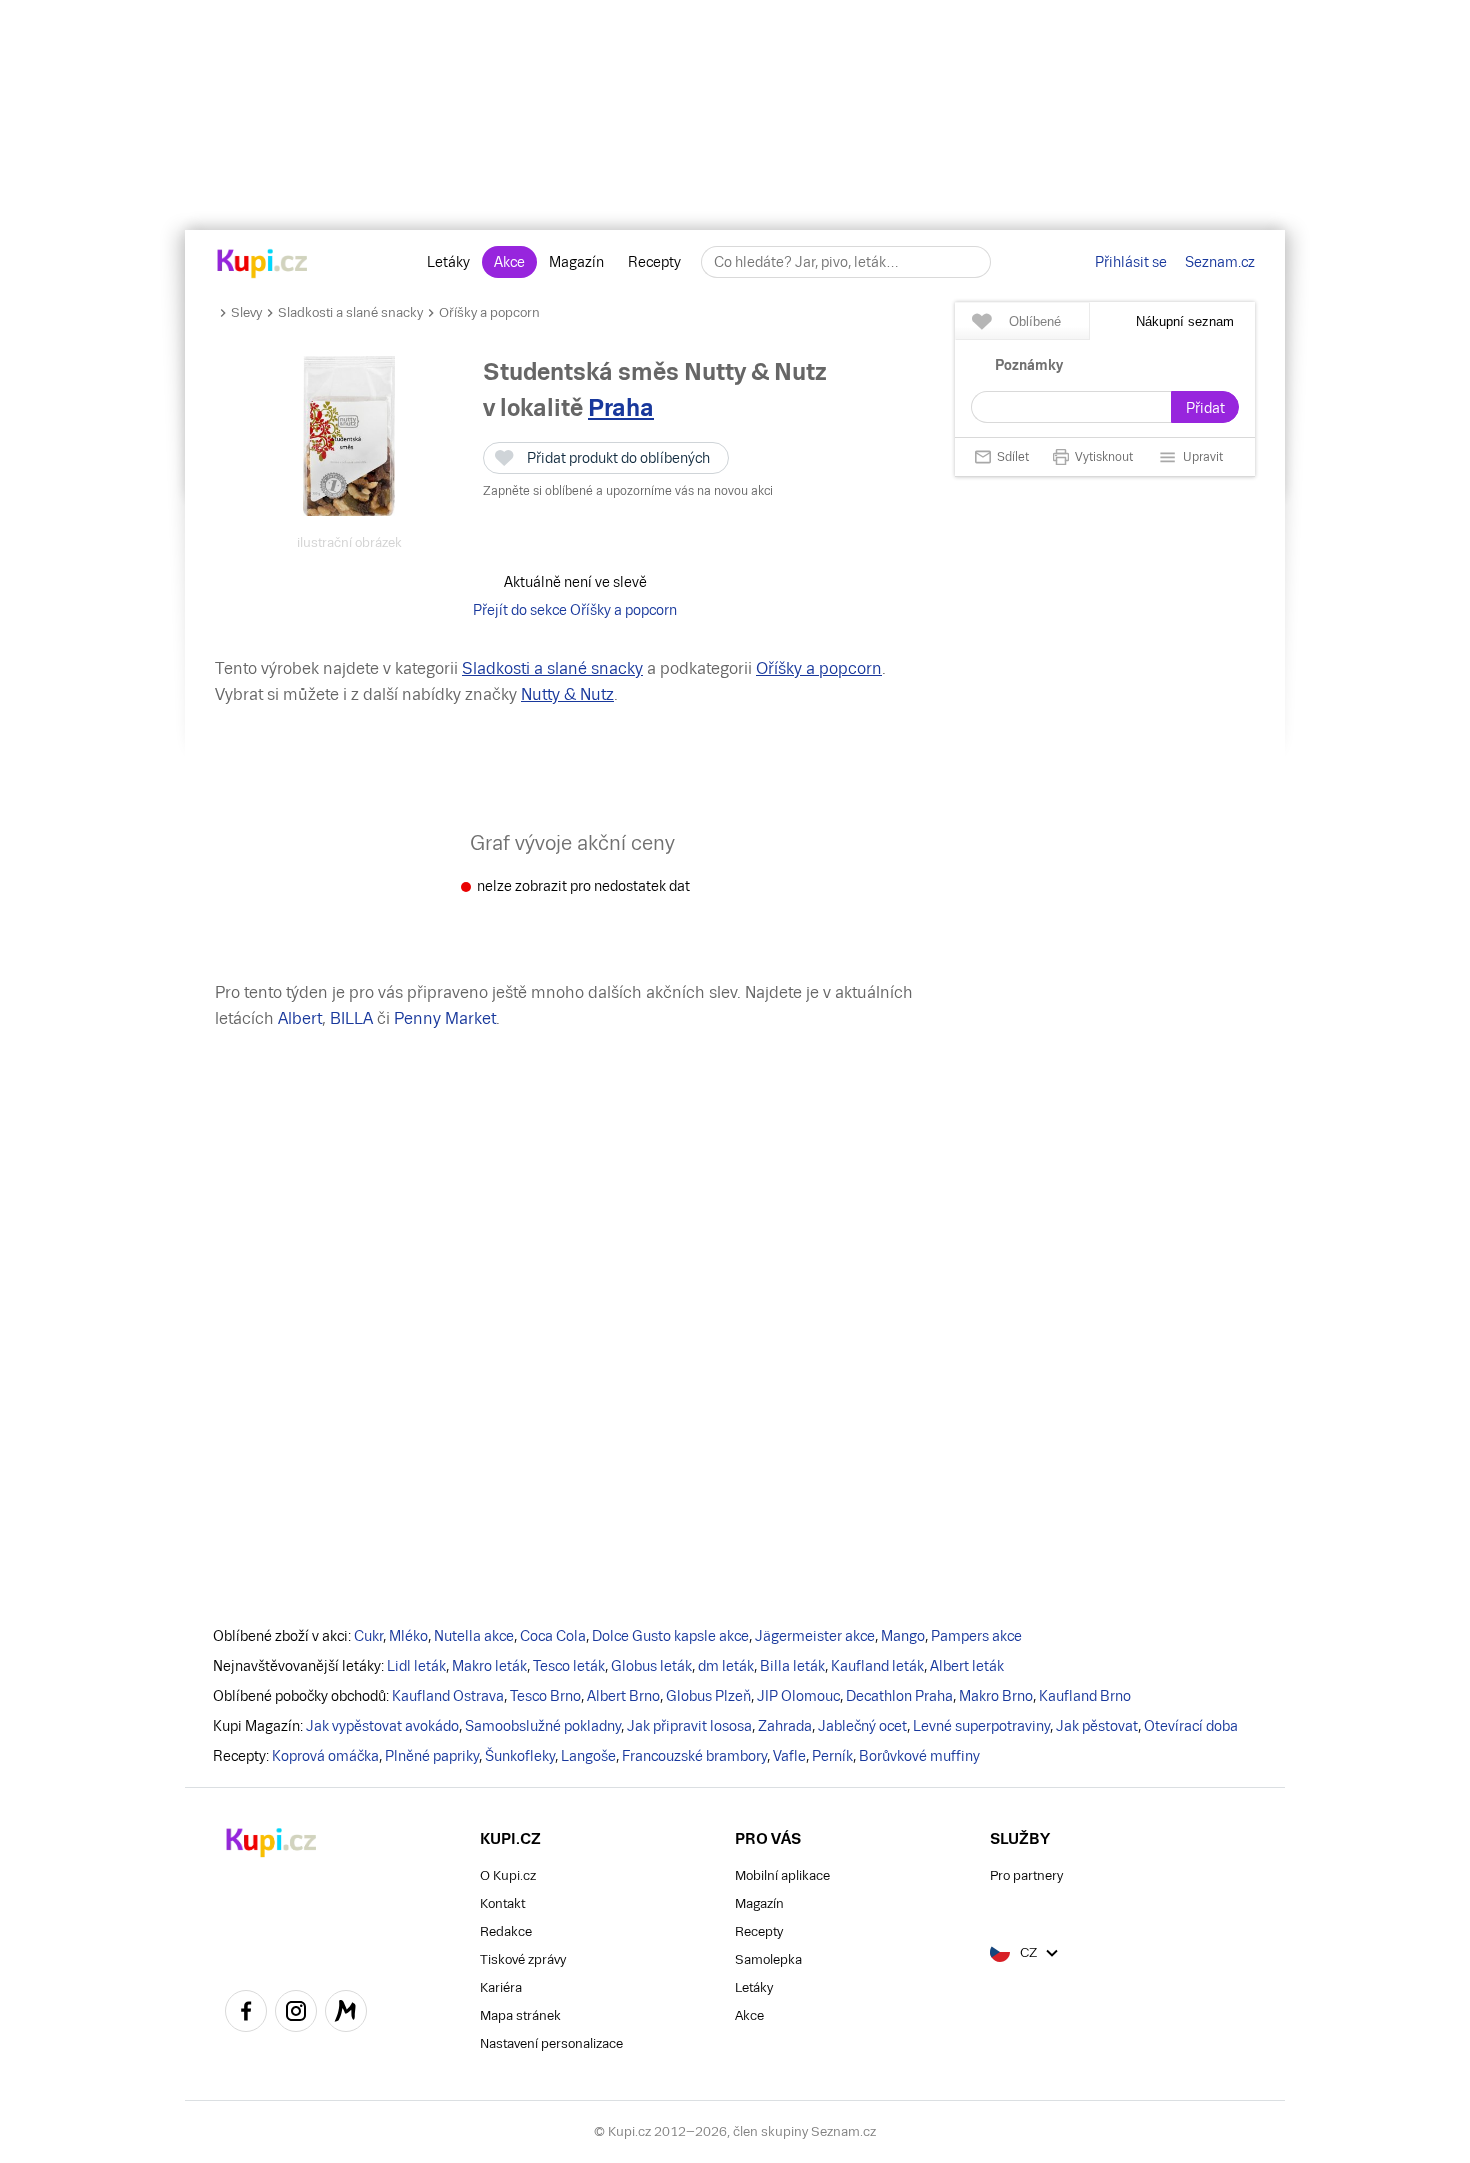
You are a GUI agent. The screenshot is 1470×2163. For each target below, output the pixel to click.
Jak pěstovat (1097, 1726)
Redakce (506, 1931)
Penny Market (445, 1018)
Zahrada (785, 1726)
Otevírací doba (1191, 1726)
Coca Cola (553, 1636)
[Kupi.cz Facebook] (246, 2014)
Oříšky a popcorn (489, 312)
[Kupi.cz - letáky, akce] (262, 265)
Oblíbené (1035, 321)
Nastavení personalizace (551, 2043)
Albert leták (967, 1666)
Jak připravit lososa (689, 1726)
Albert (300, 1018)
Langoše (588, 1756)
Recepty (654, 262)
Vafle (789, 1756)
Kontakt (502, 1903)
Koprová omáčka (325, 1756)
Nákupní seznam (1185, 321)
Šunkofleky (520, 1756)
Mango (903, 1636)
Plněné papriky (432, 1756)
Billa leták (792, 1666)
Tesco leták (569, 1666)
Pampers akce (976, 1636)
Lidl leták (416, 1666)
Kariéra (501, 1987)
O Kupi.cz (508, 1875)
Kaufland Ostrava (448, 1696)
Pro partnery (1026, 1875)
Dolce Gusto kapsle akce (670, 1636)
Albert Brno (623, 1696)
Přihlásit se (1131, 262)
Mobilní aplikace (782, 1875)
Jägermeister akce (815, 1636)
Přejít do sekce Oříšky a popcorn (575, 610)
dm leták (726, 1666)
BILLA (351, 1018)
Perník (832, 1756)
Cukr (368, 1636)
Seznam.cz (1220, 262)
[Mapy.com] (346, 2014)
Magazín (576, 262)
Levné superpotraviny (981, 1726)
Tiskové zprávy (523, 1959)
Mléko (408, 1636)
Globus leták (651, 1666)
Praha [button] (621, 407)
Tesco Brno (545, 1696)
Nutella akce (474, 1636)
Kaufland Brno (1085, 1696)
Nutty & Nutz (567, 694)
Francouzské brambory (694, 1756)
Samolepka (768, 1959)
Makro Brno (996, 1696)
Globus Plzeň (708, 1696)
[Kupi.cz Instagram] (296, 2014)
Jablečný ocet (862, 1726)
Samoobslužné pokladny (543, 1726)
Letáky (448, 262)
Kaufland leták (877, 1666)
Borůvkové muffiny (919, 1756)
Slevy (246, 312)
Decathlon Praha (899, 1696)
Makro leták (489, 1666)
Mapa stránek (520, 2015)
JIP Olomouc (798, 1696)
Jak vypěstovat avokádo (382, 1726)
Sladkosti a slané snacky (350, 312)
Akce (509, 262)
